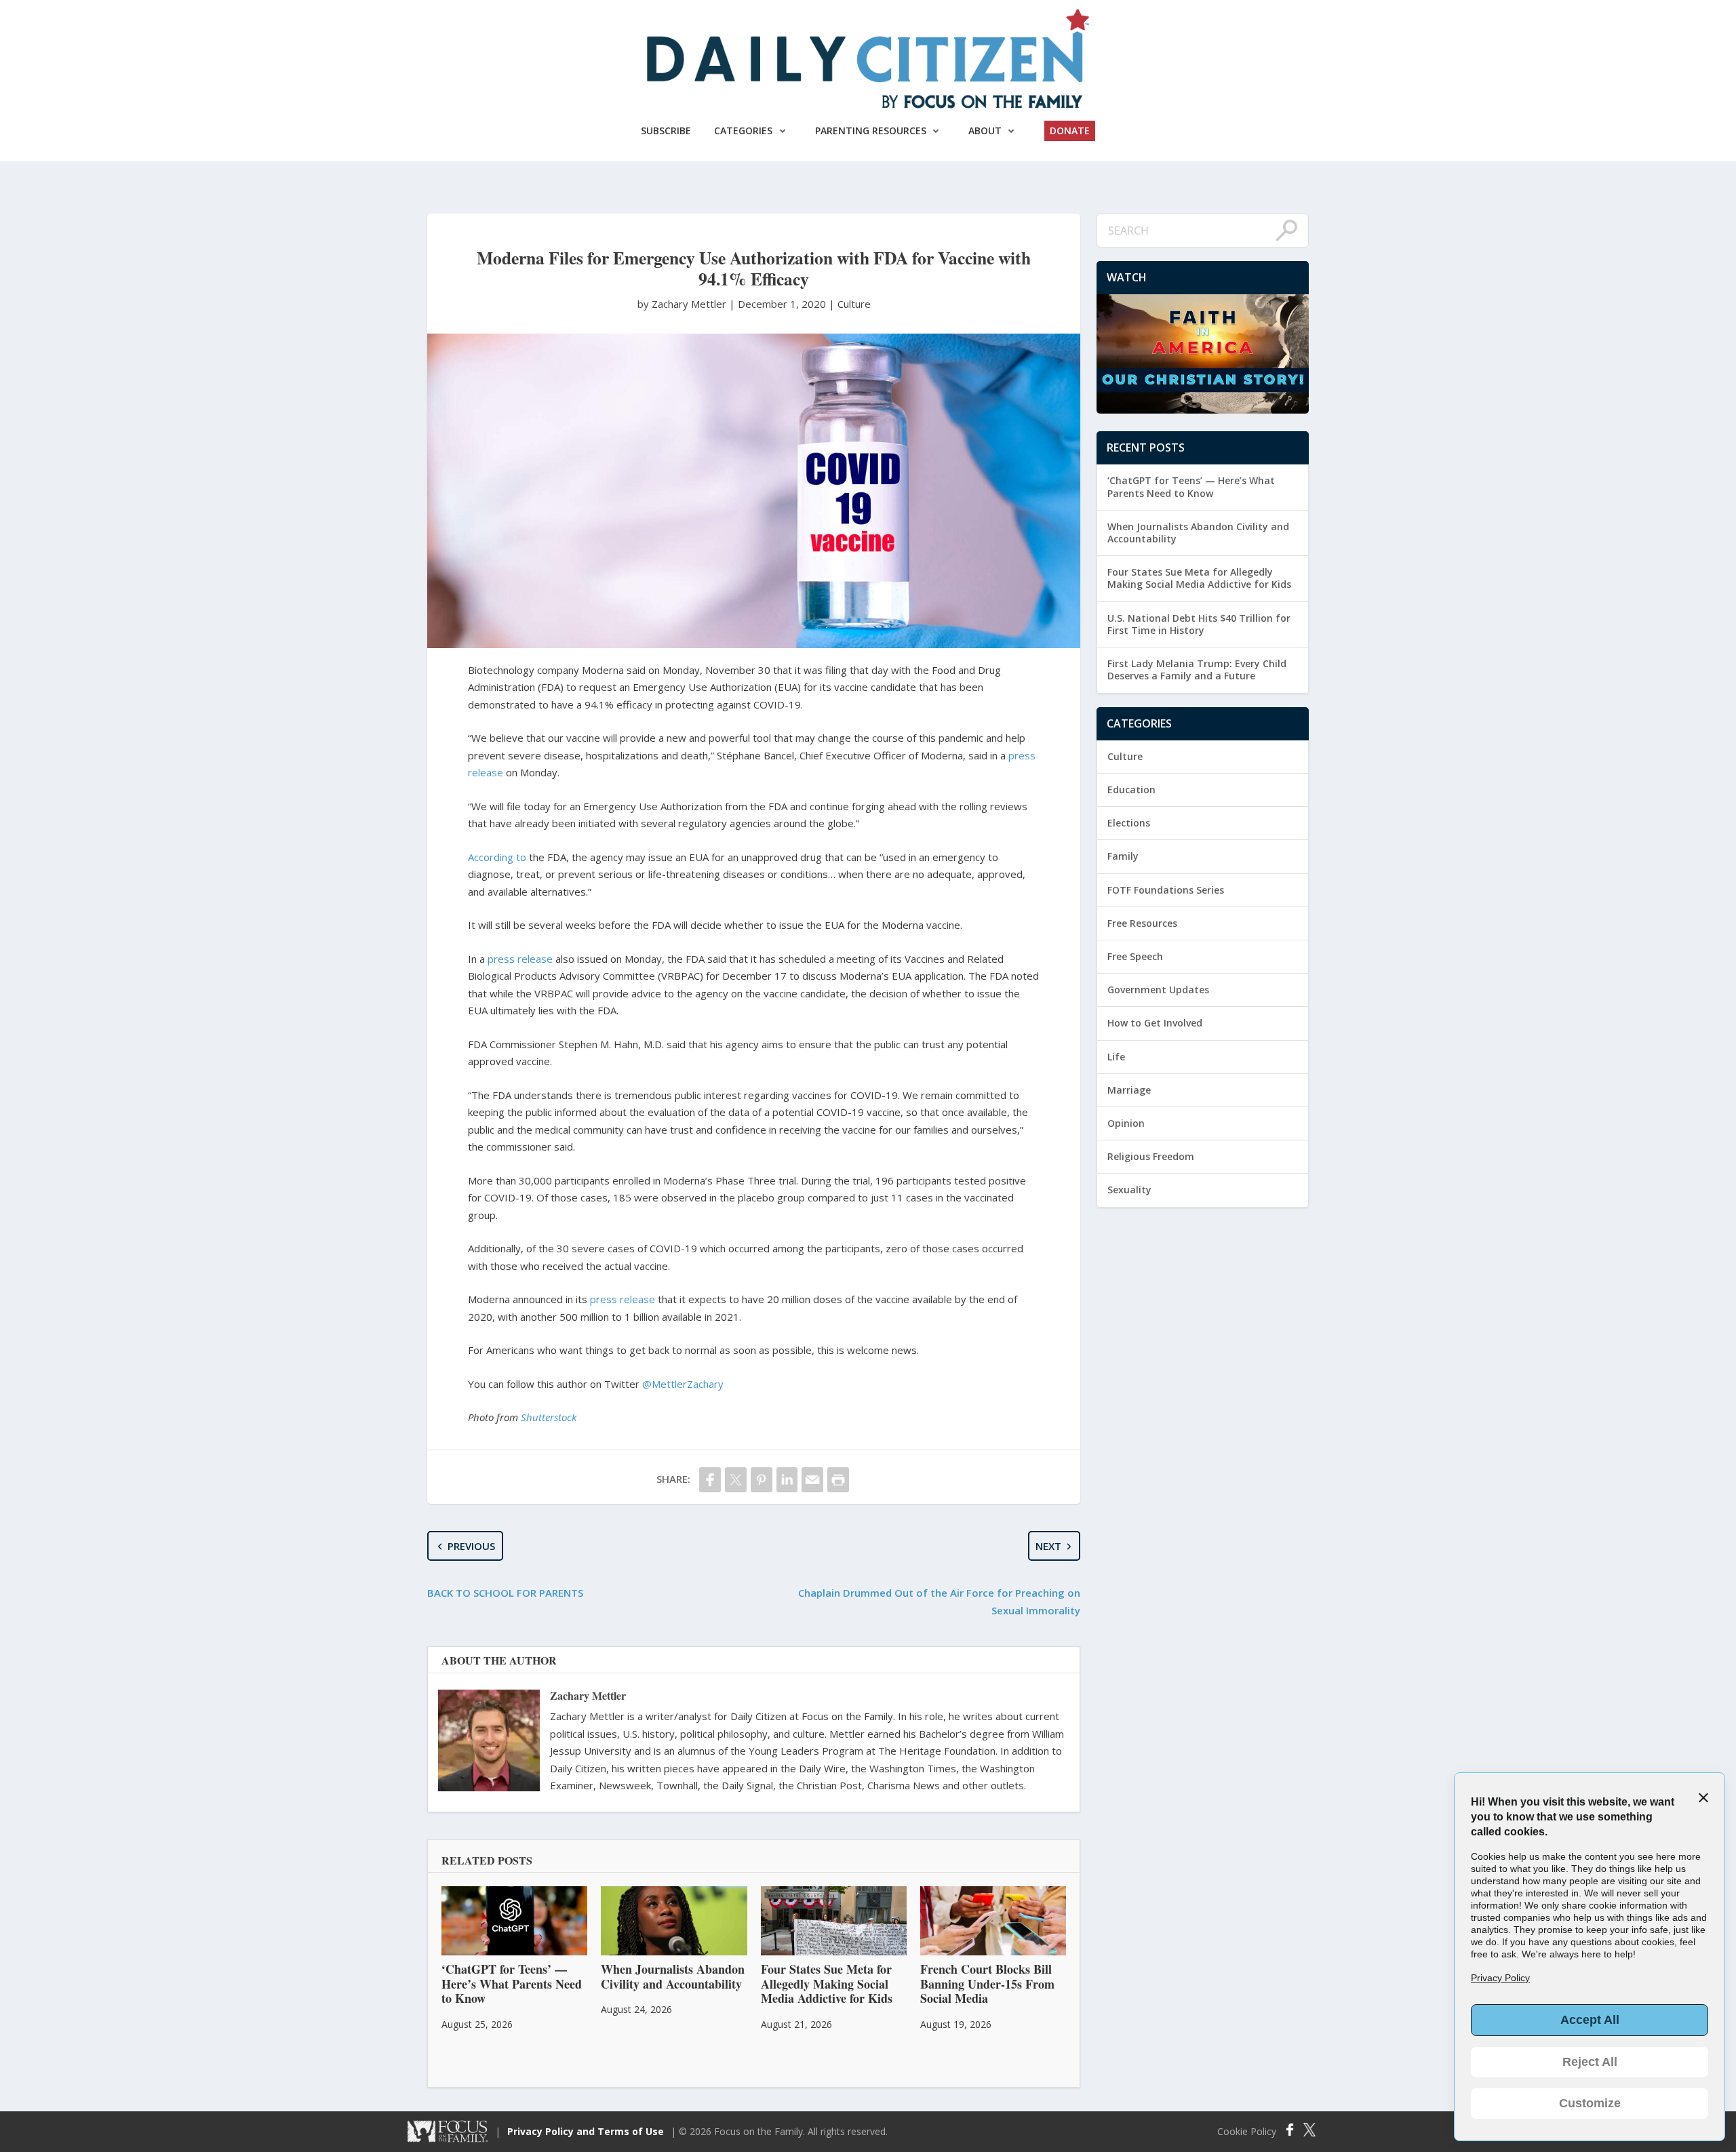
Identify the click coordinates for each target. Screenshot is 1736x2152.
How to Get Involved (1155, 1023)
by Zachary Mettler (683, 304)
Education (1131, 790)
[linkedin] (787, 1480)
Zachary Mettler (588, 1695)
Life (1116, 1057)
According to (497, 857)
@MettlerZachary (683, 1384)
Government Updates (1158, 990)
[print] (838, 1480)
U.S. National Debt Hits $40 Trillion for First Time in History (1199, 624)
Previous (471, 1546)
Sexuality (1129, 1190)
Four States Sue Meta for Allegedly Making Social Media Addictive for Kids (1199, 578)
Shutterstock (549, 1417)
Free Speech (1135, 956)
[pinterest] (762, 1480)
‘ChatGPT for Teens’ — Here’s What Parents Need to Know (1191, 486)
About (985, 131)
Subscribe (666, 131)
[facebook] (710, 1480)
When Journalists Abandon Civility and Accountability (1198, 533)
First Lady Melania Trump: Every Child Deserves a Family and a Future (1197, 670)
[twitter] (736, 1480)
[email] (812, 1480)
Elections (1129, 823)
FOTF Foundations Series (1166, 890)
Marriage (1129, 1090)
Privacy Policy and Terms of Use (586, 2131)
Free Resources (1142, 923)
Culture (854, 304)
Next (1048, 1546)
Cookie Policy (1247, 2132)
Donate (1070, 131)
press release (520, 959)
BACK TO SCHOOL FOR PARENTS (505, 1593)
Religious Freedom (1151, 1156)
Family (1123, 856)
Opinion (1126, 1123)
